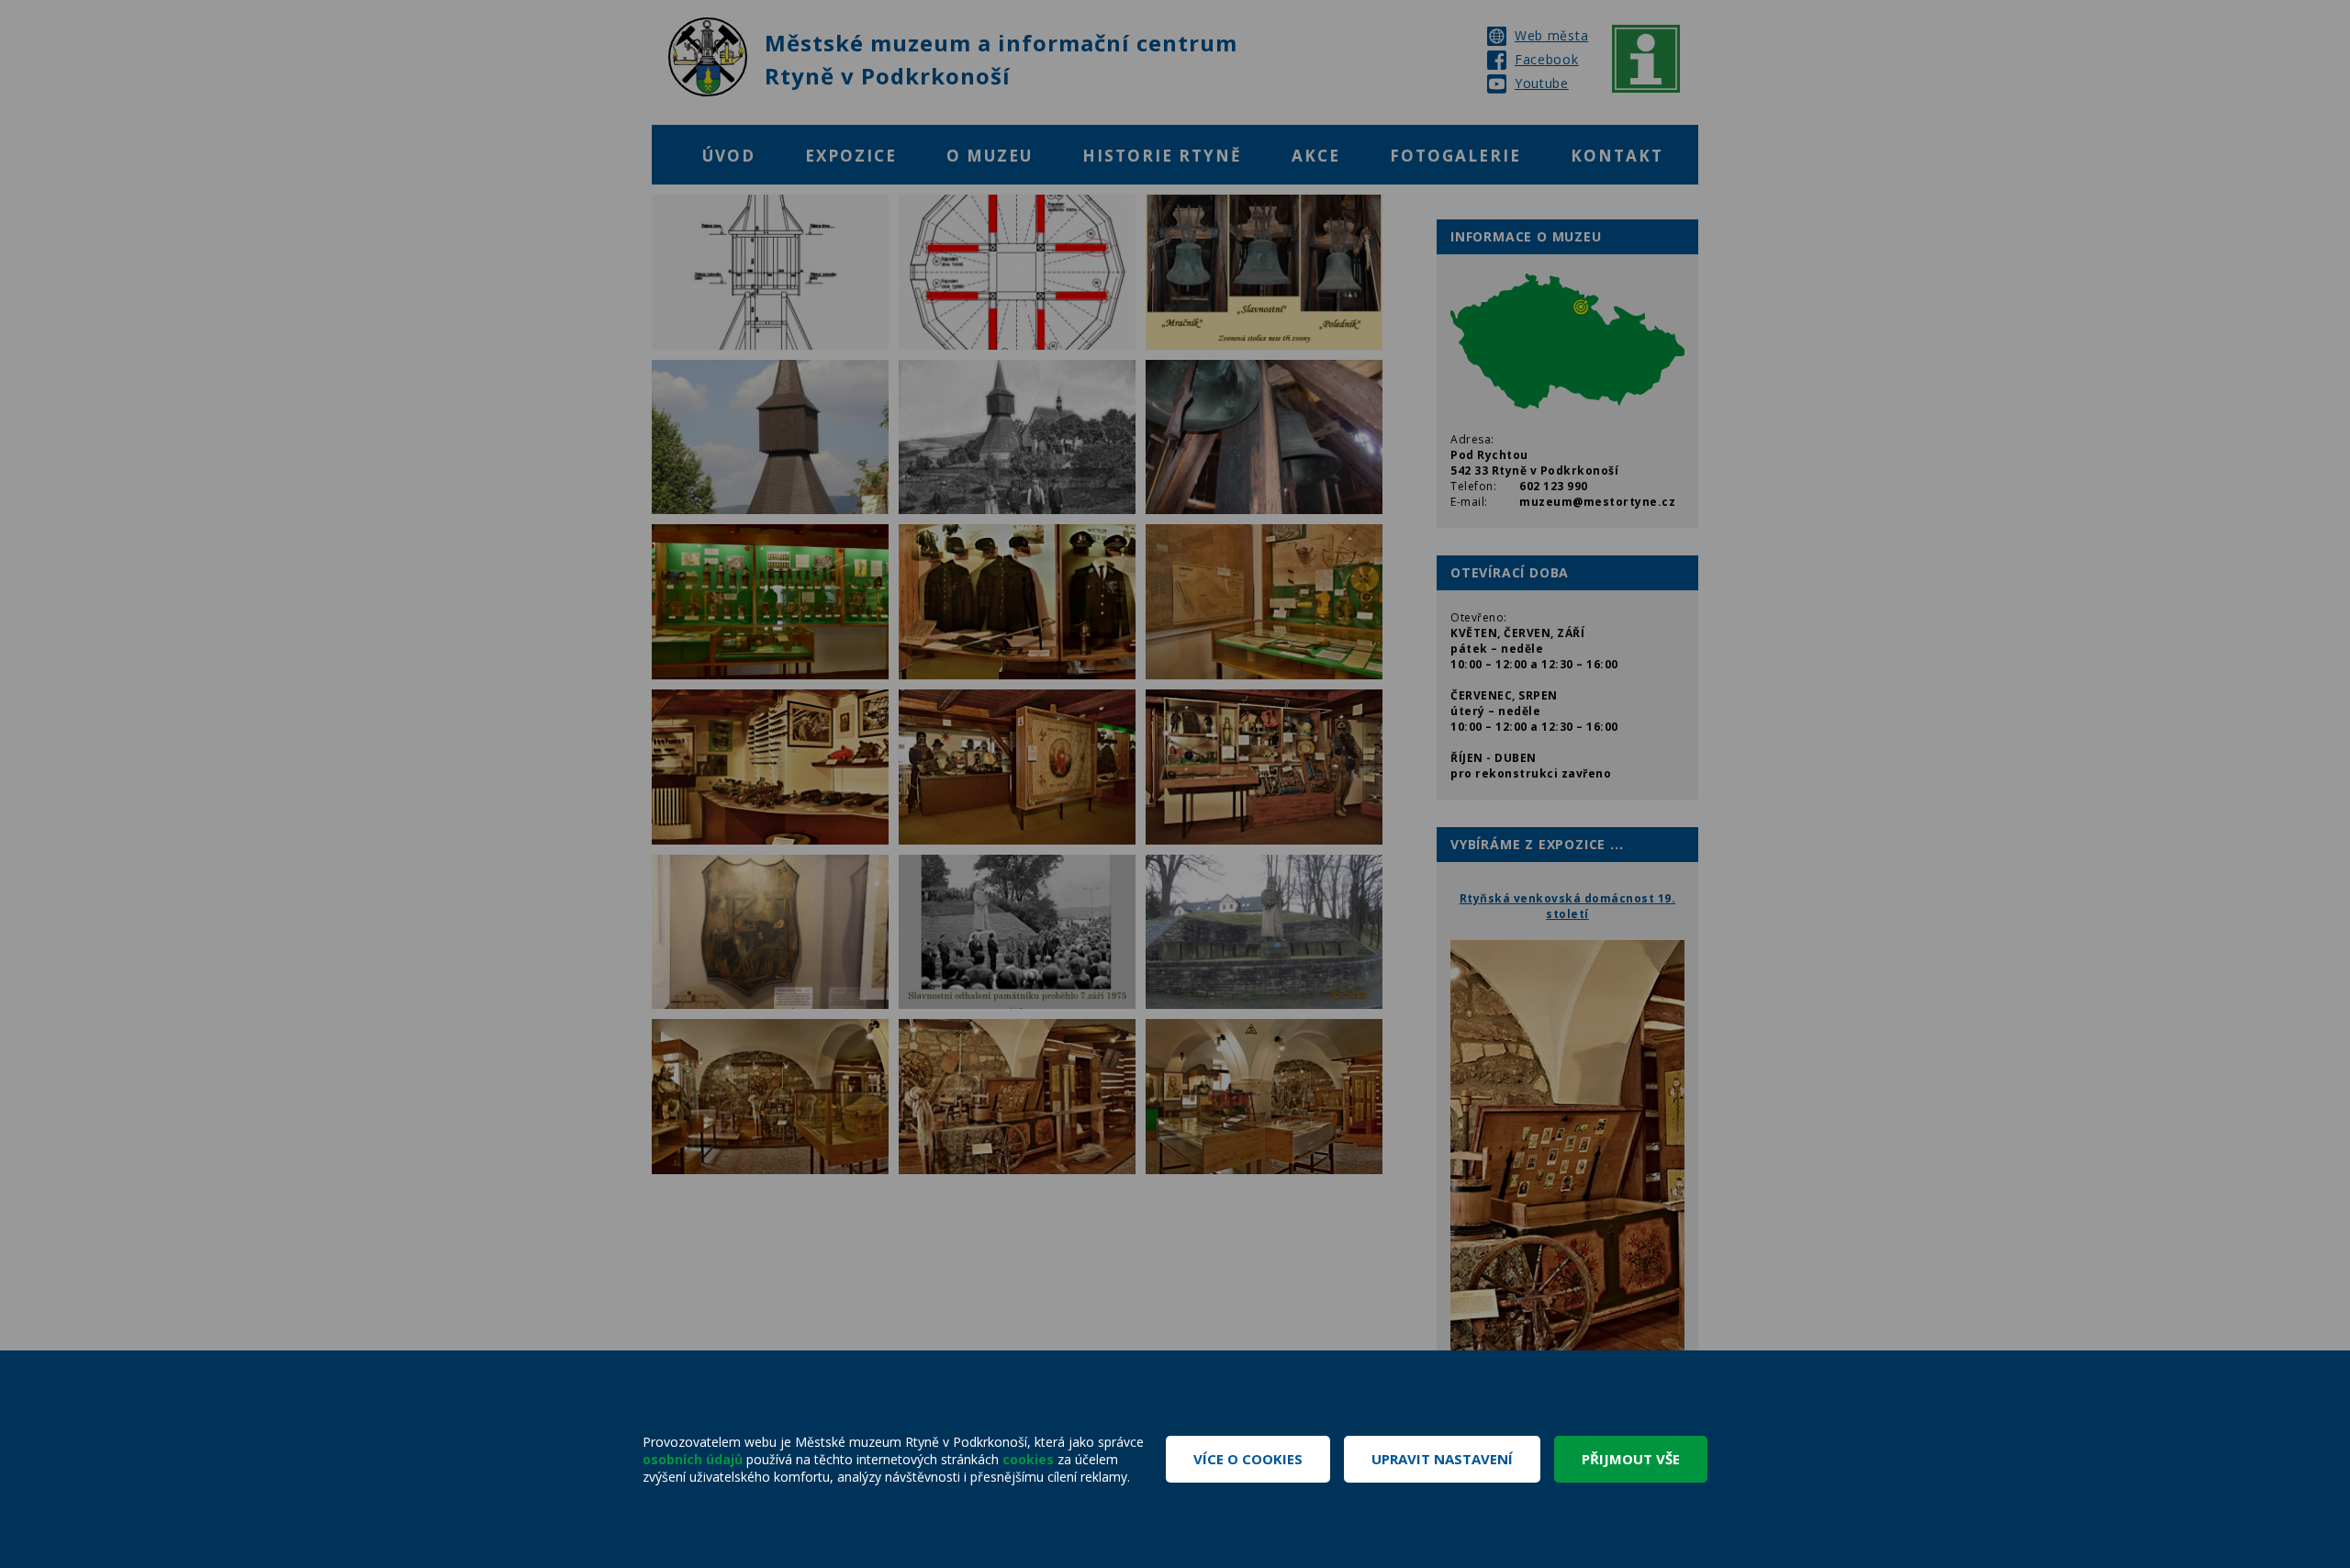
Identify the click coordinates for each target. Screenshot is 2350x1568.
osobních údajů (693, 1459)
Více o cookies (1248, 1459)
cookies (1028, 1459)
